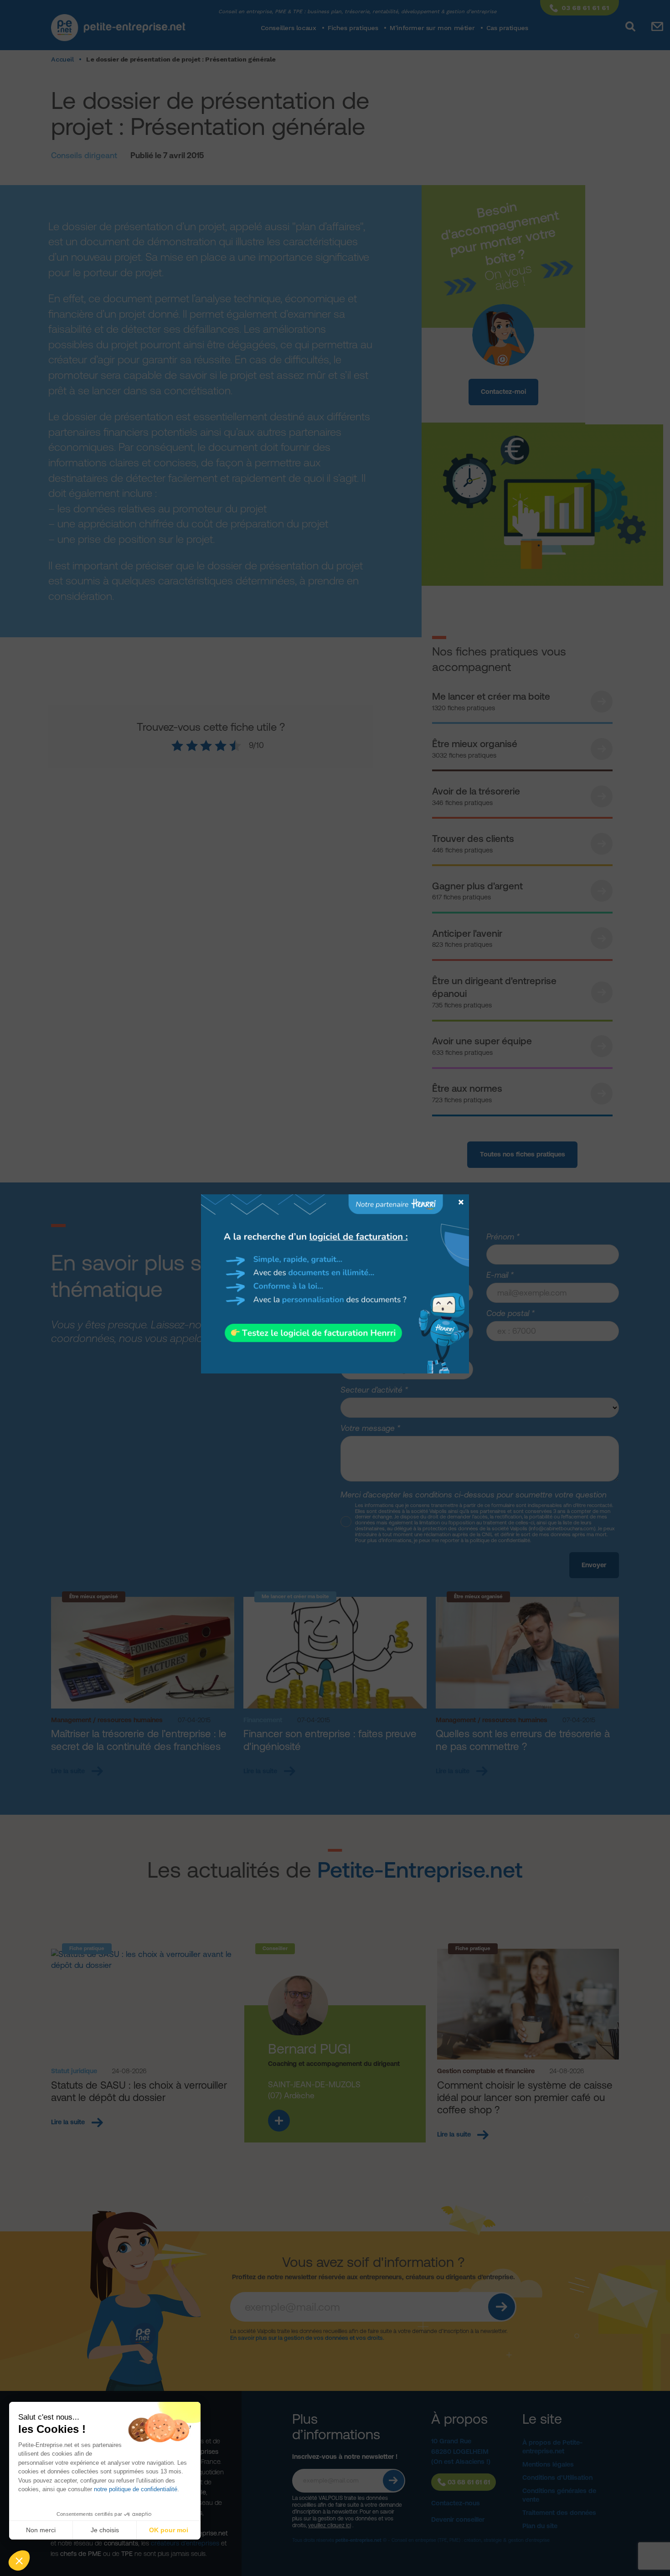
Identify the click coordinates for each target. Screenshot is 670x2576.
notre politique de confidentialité (136, 2489)
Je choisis (105, 2530)
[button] (19, 2561)
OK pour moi (169, 2530)
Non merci (41, 2530)
